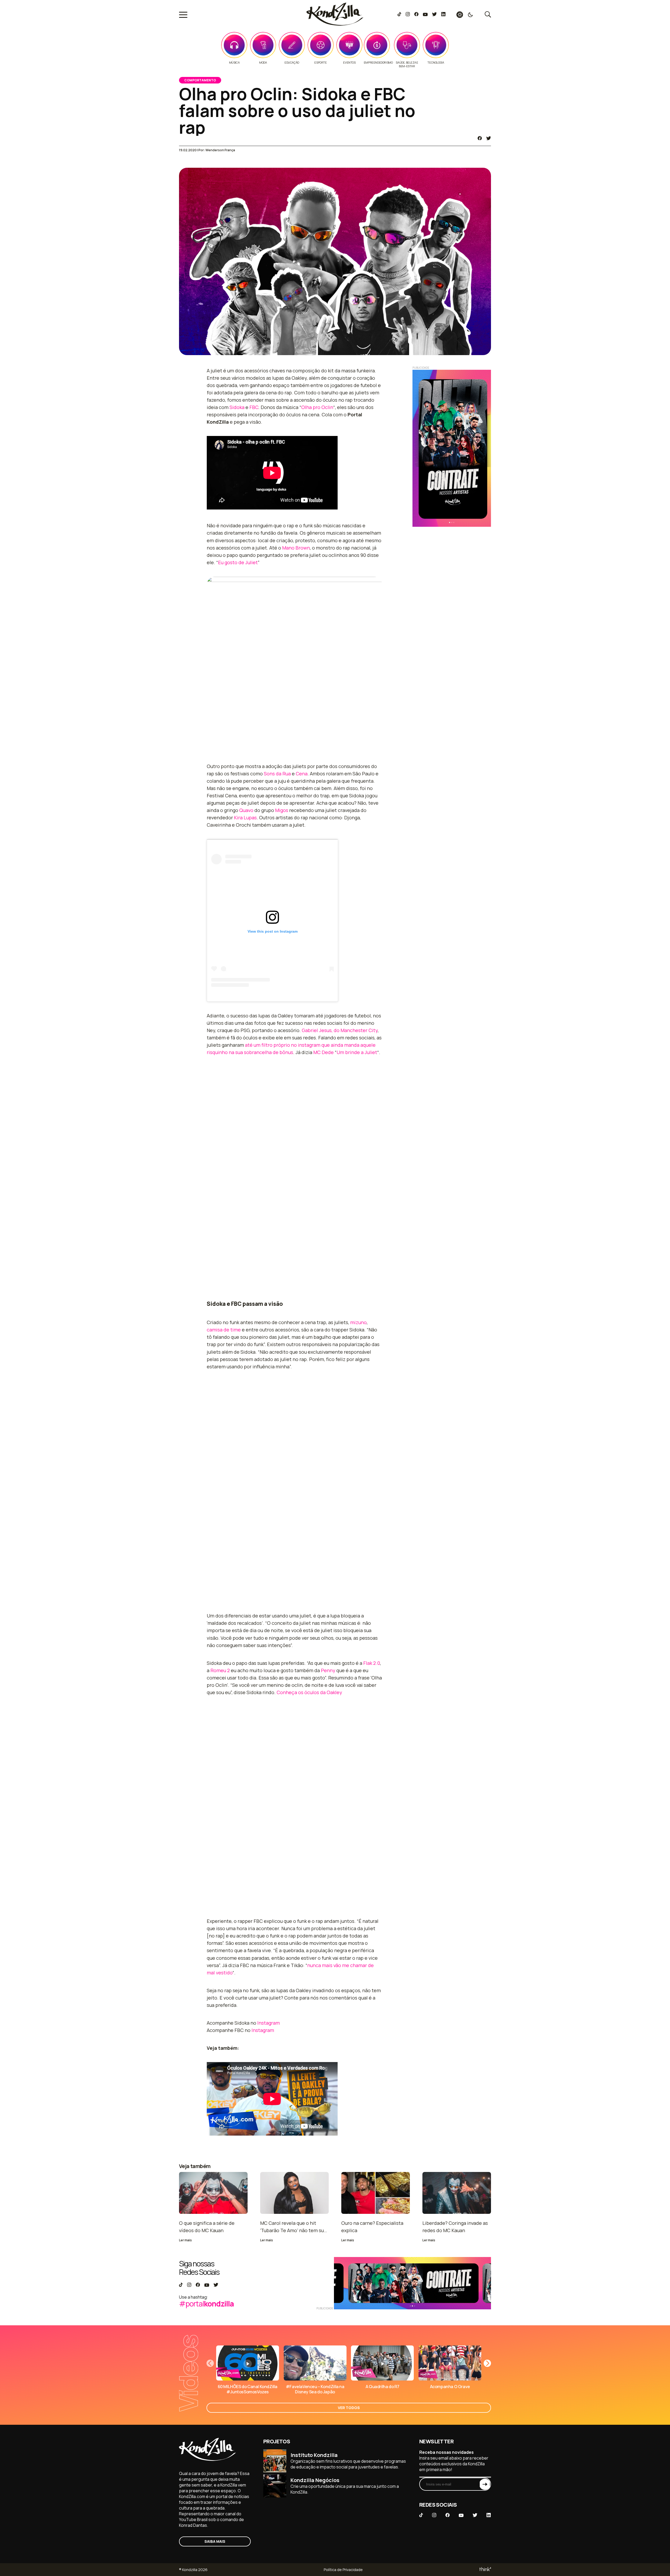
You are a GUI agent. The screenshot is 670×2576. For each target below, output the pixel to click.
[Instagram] (408, 15)
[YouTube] (425, 15)
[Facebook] (416, 15)
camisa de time (224, 1330)
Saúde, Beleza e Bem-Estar (407, 64)
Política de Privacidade (343, 2570)
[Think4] (485, 2570)
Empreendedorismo (378, 63)
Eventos (349, 63)
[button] (487, 2363)
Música (234, 63)
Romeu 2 (220, 1670)
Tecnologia (436, 63)
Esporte (320, 63)
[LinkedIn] (443, 15)
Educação (292, 63)
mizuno (358, 1322)
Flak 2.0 (372, 1663)
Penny (328, 1670)
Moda (263, 63)
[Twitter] (434, 15)
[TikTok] (399, 15)
